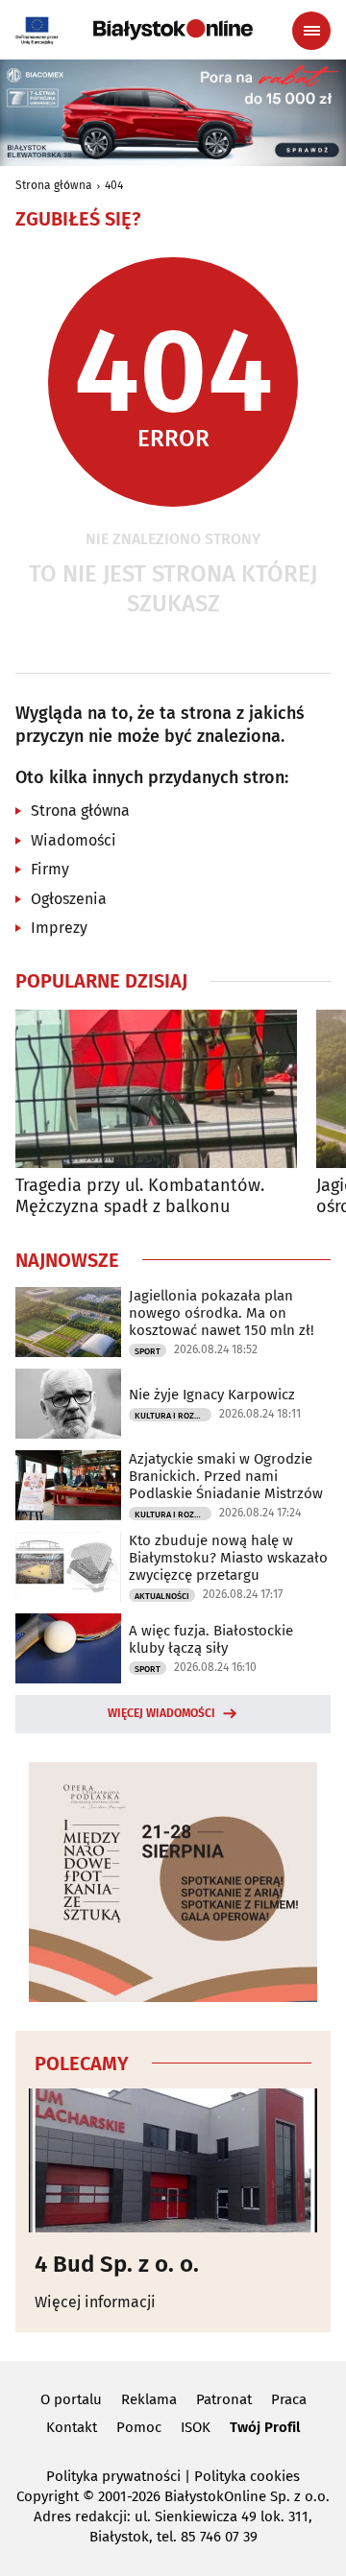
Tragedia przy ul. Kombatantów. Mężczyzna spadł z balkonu (140, 1196)
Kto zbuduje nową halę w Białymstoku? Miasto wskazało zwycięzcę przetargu (228, 1558)
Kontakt (72, 2427)
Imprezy (59, 928)
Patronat (224, 2399)
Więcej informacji (95, 2302)
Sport (148, 1351)
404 (114, 185)
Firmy (50, 869)
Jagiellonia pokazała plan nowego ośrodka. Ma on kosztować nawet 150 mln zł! (222, 1313)
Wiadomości (74, 840)
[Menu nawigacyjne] (311, 31)
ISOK (196, 2427)
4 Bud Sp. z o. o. (117, 2264)
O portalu (71, 2399)
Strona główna (54, 185)
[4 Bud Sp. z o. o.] (173, 2160)
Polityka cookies (247, 2476)
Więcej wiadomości (161, 1713)
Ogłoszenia (69, 899)
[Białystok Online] (173, 30)
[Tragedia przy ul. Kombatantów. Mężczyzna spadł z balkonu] (156, 1089)
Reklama (149, 2399)
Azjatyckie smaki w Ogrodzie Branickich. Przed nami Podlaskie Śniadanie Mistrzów (226, 1476)
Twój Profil (265, 2427)
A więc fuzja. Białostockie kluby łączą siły (211, 1639)
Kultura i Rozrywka (173, 1416)
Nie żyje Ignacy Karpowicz (212, 1395)
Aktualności (162, 1596)
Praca (289, 2399)
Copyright (48, 2496)
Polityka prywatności (113, 2476)
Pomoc (139, 2427)
